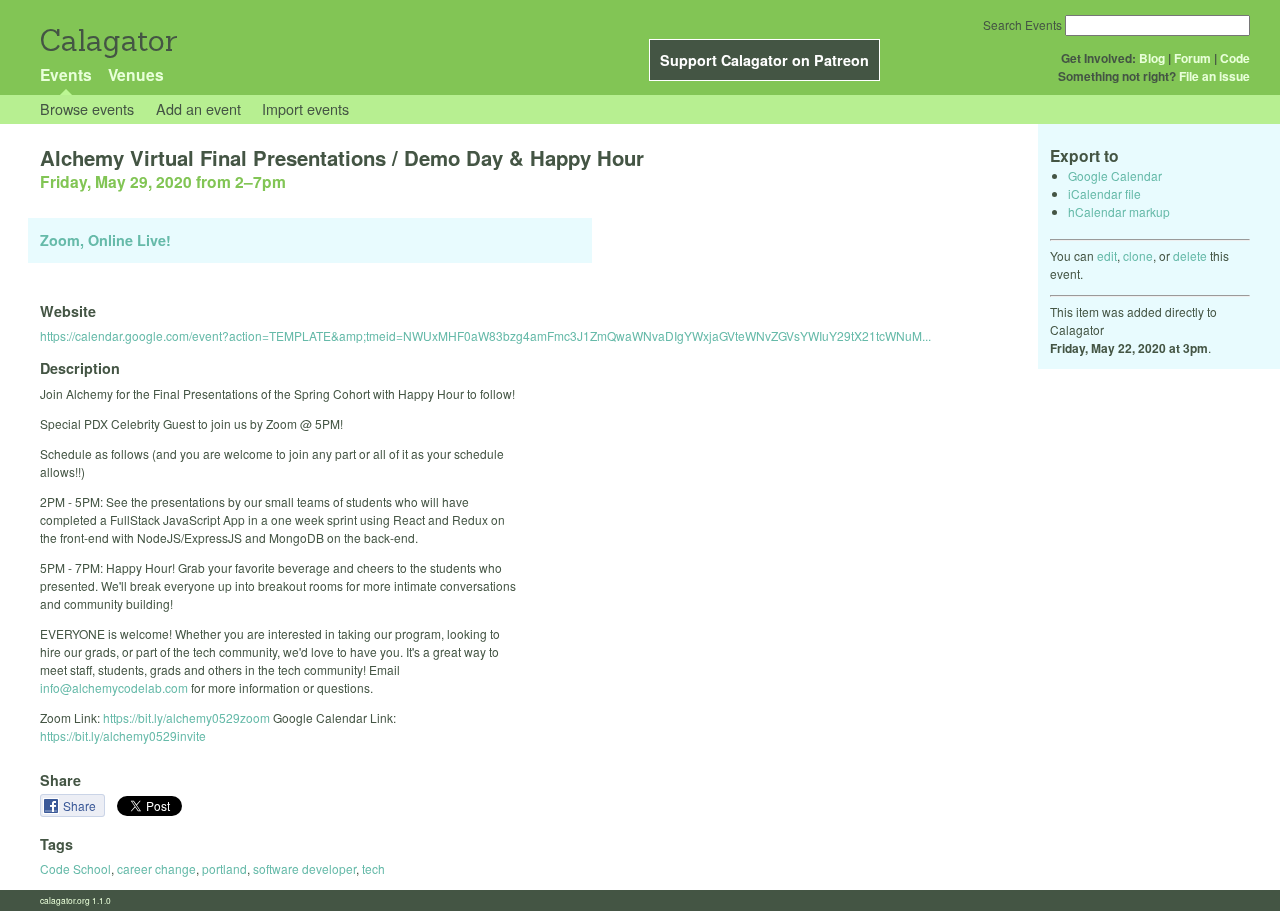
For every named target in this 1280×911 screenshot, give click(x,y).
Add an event (198, 108)
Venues (136, 74)
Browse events (87, 108)
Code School (75, 868)
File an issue (1214, 76)
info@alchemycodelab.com (114, 687)
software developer (304, 868)
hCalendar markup (1119, 211)
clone (1138, 255)
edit (1107, 255)
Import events (305, 108)
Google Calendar (1115, 175)
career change (156, 868)
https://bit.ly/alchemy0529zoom (186, 717)
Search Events (1022, 24)
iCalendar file (1104, 193)
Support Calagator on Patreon (764, 60)
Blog (1152, 58)
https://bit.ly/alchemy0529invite (123, 735)
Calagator (107, 40)
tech (373, 868)
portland (224, 868)
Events (66, 74)
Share (81, 805)
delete (1190, 255)
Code (1235, 58)
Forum (1192, 58)
